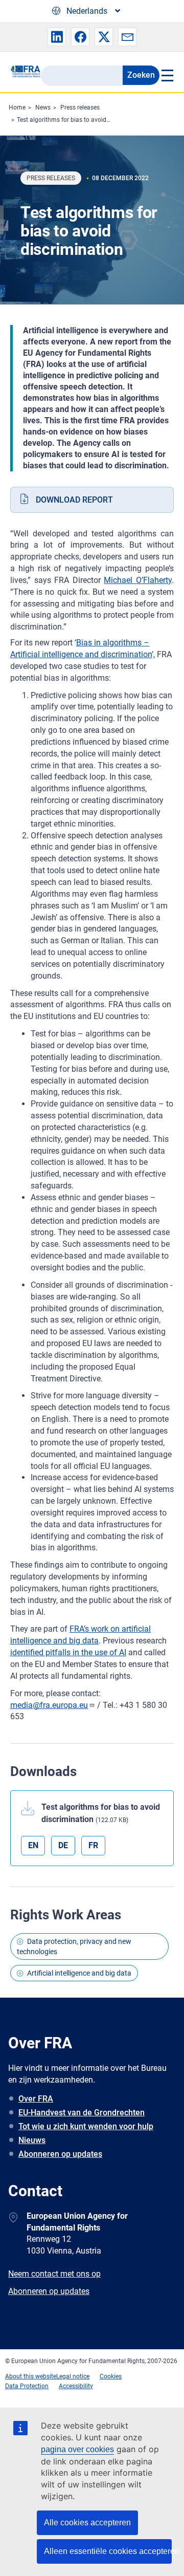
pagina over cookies (77, 2449)
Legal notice (73, 2376)
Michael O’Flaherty (138, 580)
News (43, 107)
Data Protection (27, 2386)
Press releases (80, 107)
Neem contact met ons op (54, 2274)
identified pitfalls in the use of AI (68, 1652)
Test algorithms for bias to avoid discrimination (82, 120)
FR (93, 1845)
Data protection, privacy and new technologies (74, 1946)
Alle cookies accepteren (87, 2523)
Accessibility (76, 2386)
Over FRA (36, 2099)
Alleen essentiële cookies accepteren (108, 2551)
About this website (31, 2376)
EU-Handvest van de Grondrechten (82, 2113)
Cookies (111, 2376)
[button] (57, 37)
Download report (74, 500)
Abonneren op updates (60, 2154)
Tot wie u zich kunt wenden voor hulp (86, 2126)
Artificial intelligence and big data (79, 1973)
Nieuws (32, 2140)
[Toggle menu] (167, 75)
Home (17, 107)
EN (33, 1845)
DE (63, 1845)
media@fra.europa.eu (49, 1705)
